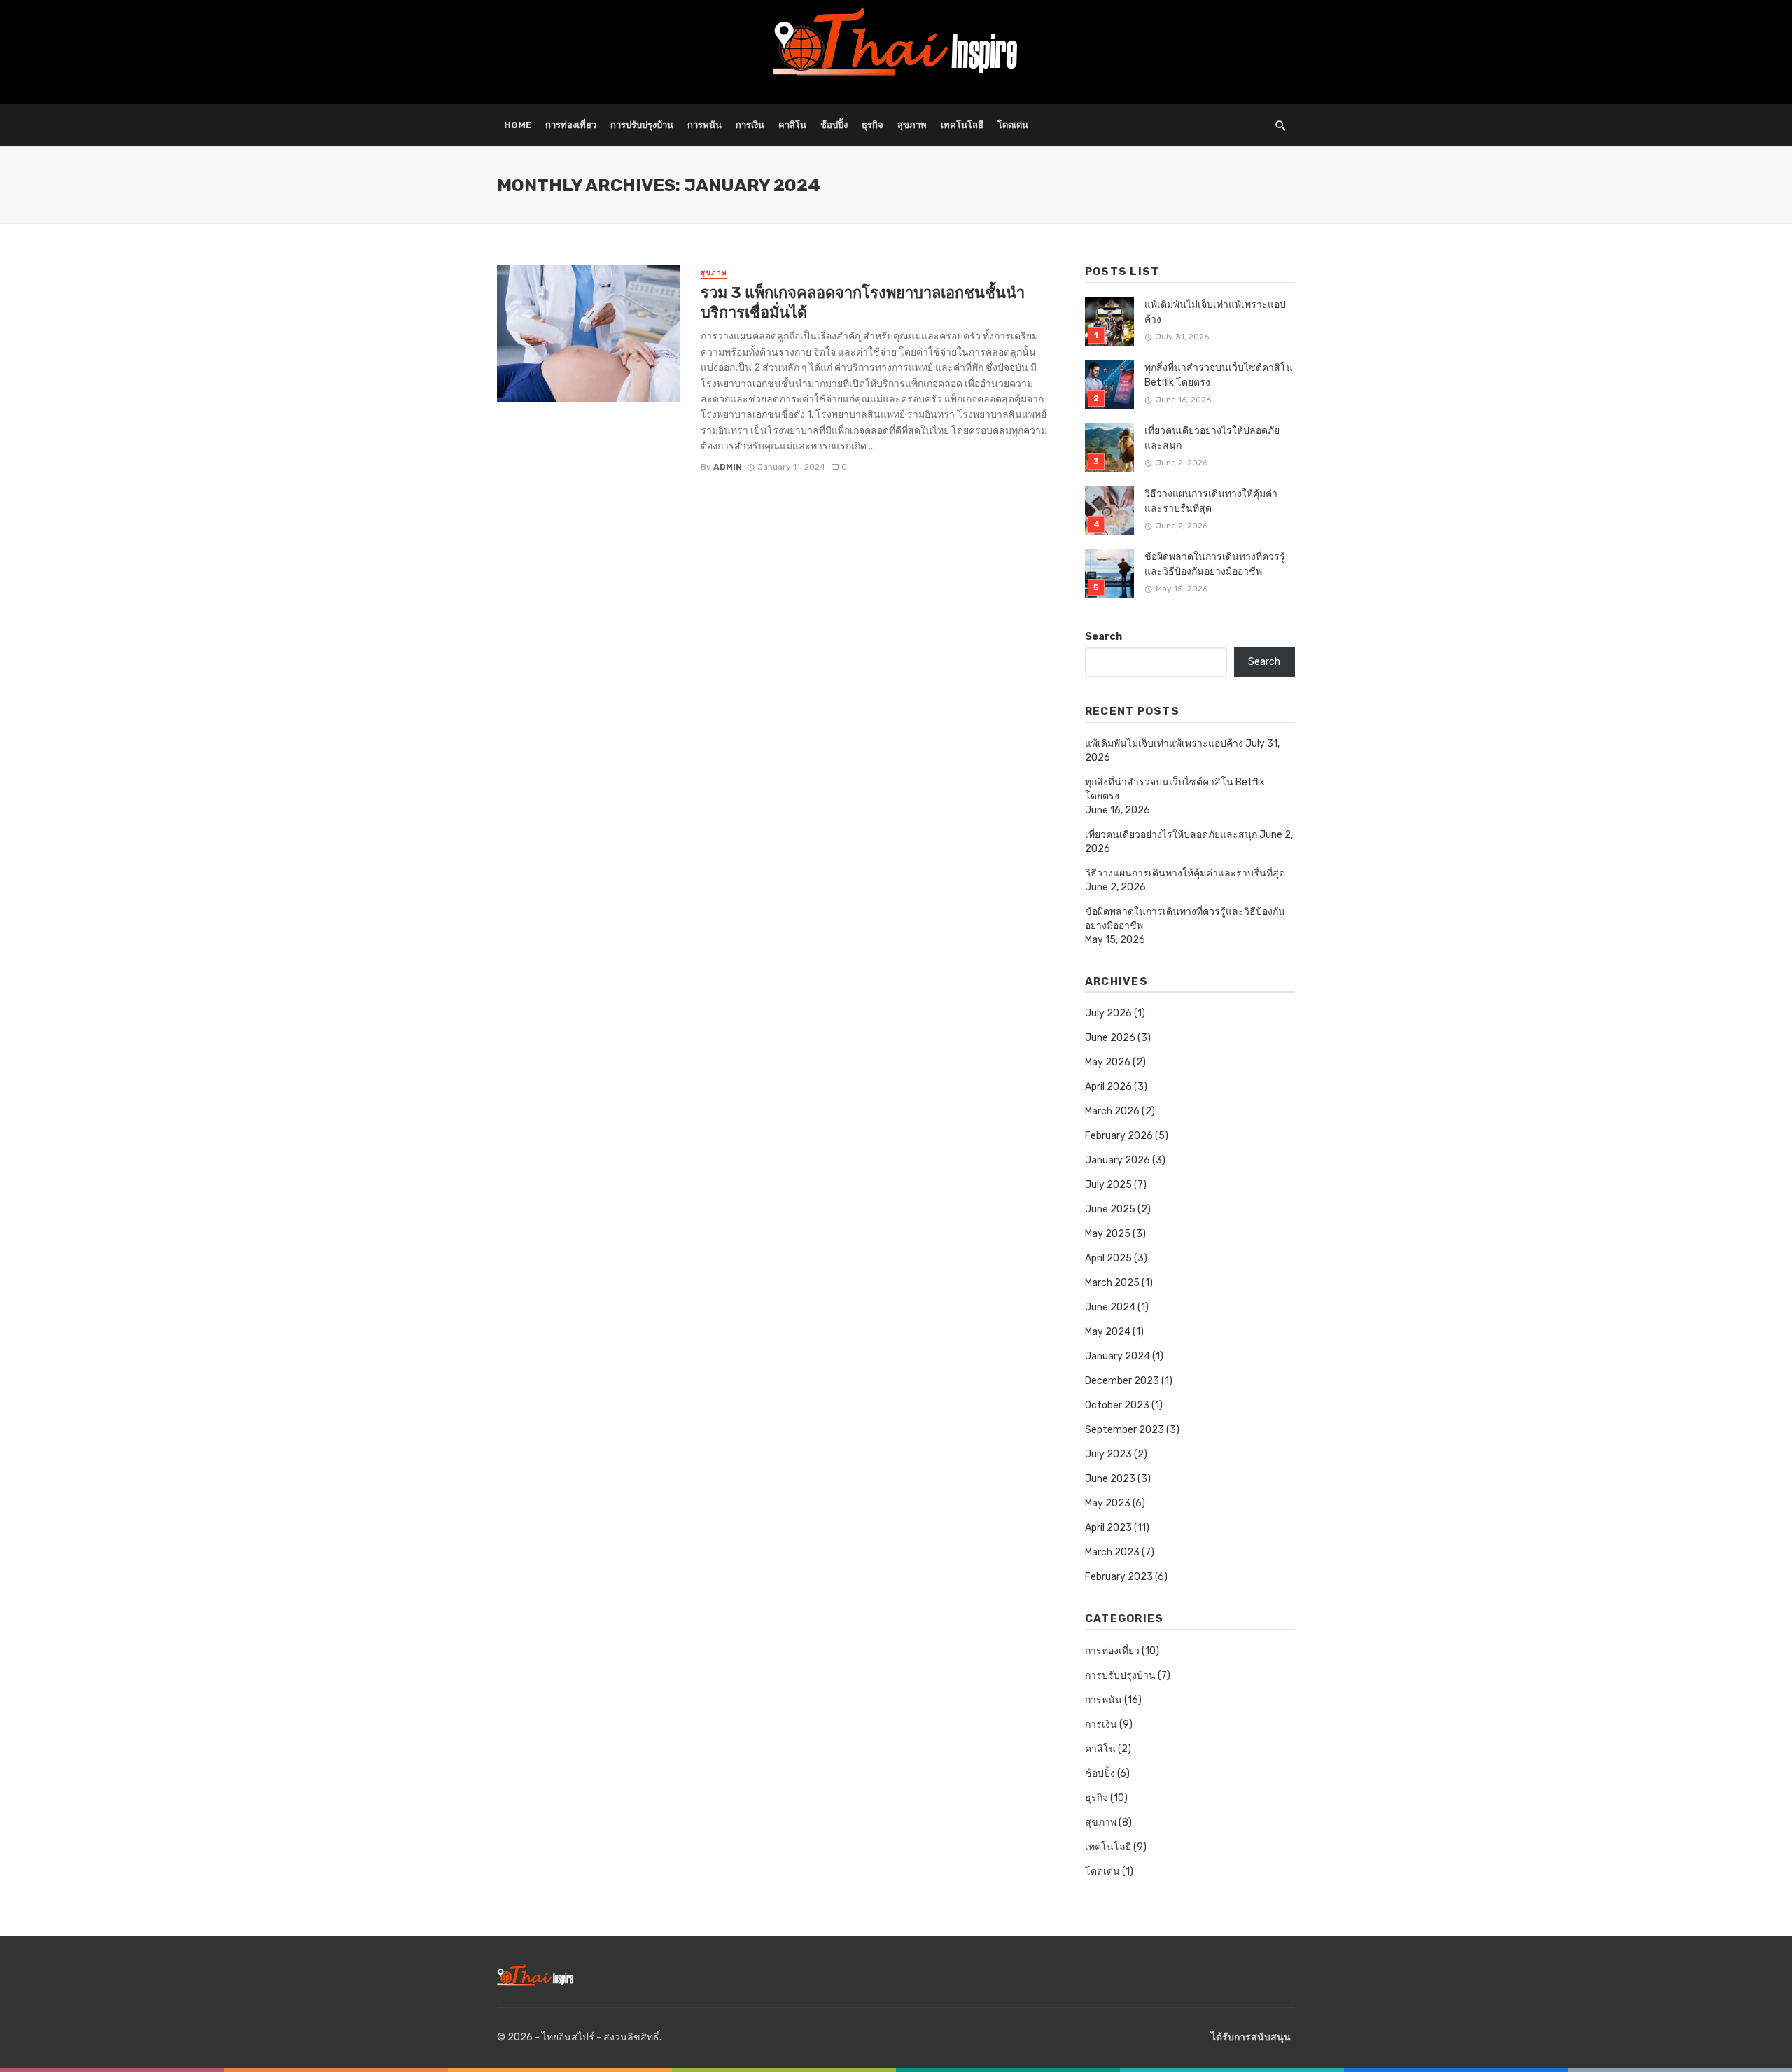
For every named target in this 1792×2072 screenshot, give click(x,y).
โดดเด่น (1013, 125)
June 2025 (1110, 1209)
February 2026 (1119, 1136)
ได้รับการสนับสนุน (1251, 2037)
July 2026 (1108, 1013)
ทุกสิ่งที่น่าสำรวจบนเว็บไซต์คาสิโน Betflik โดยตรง (1219, 375)
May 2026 (1108, 1062)
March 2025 (1112, 1283)
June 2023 (1110, 1479)
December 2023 (1122, 1381)
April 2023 (1108, 1528)
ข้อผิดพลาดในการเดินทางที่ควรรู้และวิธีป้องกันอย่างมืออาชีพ (1215, 564)
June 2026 (1110, 1038)
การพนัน (705, 125)
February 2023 (1119, 1577)
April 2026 (1108, 1087)
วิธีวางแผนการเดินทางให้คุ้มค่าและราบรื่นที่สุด (1211, 501)
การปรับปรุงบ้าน (642, 125)
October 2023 (1117, 1405)
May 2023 (1108, 1503)
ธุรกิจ (873, 125)
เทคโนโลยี (962, 125)
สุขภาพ (912, 125)
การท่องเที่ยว (571, 125)
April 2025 (1108, 1258)
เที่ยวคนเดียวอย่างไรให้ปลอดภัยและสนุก (1212, 438)
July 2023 (1108, 1454)
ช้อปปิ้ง (834, 125)
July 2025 (1108, 1185)
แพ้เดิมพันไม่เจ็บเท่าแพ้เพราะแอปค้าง (1215, 312)
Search (1104, 637)
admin (728, 467)
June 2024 (1110, 1307)
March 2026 (1112, 1111)
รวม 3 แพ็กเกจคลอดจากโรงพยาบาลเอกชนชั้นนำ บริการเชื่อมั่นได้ (863, 303)
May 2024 (1108, 1332)
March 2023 (1112, 1552)
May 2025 (1108, 1234)
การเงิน (750, 125)
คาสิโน (792, 125)
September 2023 (1125, 1430)
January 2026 (1118, 1160)
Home (518, 125)
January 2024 (1118, 1356)
